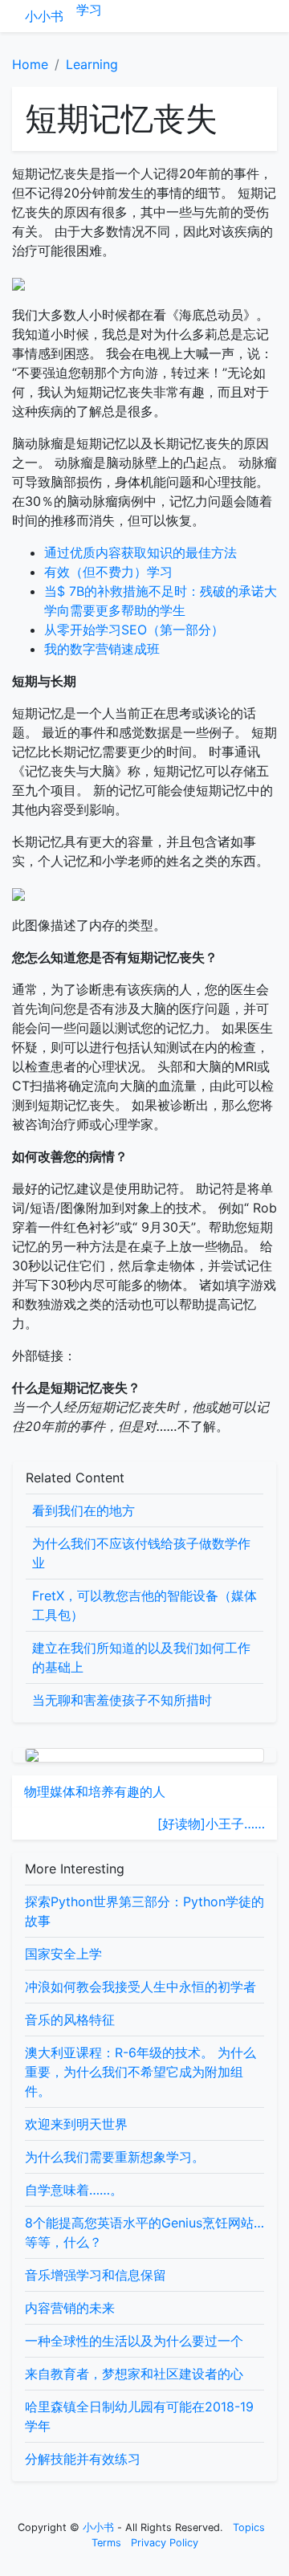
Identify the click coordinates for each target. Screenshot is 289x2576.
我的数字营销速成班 (102, 649)
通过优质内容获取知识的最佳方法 (140, 552)
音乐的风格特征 (70, 2020)
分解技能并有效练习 (83, 2459)
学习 (89, 10)
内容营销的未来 (70, 2308)
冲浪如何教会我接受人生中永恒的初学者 (140, 1987)
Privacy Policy (165, 2543)
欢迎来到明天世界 (76, 2124)
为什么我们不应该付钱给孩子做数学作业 (141, 1553)
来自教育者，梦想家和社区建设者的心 (134, 2374)
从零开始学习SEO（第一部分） (134, 630)
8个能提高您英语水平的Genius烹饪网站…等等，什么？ (144, 2232)
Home (30, 64)
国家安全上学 (63, 1954)
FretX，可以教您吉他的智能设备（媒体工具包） (144, 1605)
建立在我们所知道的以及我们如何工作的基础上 (141, 1657)
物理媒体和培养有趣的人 (95, 1791)
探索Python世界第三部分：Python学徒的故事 (144, 1911)
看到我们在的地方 (83, 1510)
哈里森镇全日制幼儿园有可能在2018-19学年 (139, 2416)
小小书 (44, 16)
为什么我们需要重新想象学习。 (115, 2157)
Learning (92, 64)
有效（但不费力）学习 (108, 572)
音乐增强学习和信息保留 (96, 2275)
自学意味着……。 (74, 2190)
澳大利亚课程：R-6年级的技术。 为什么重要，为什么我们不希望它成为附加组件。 (140, 2072)
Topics (249, 2527)
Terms (106, 2543)
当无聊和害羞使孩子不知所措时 (122, 1700)
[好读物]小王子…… (211, 1824)
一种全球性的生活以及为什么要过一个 (134, 2341)
